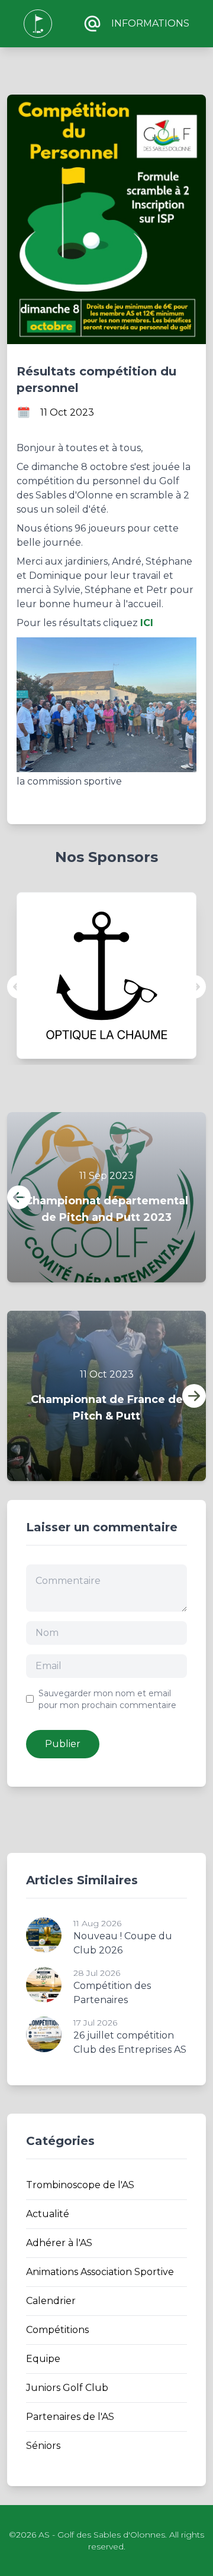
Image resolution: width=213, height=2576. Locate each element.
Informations (150, 23)
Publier (63, 1744)
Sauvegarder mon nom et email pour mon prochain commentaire (107, 1699)
